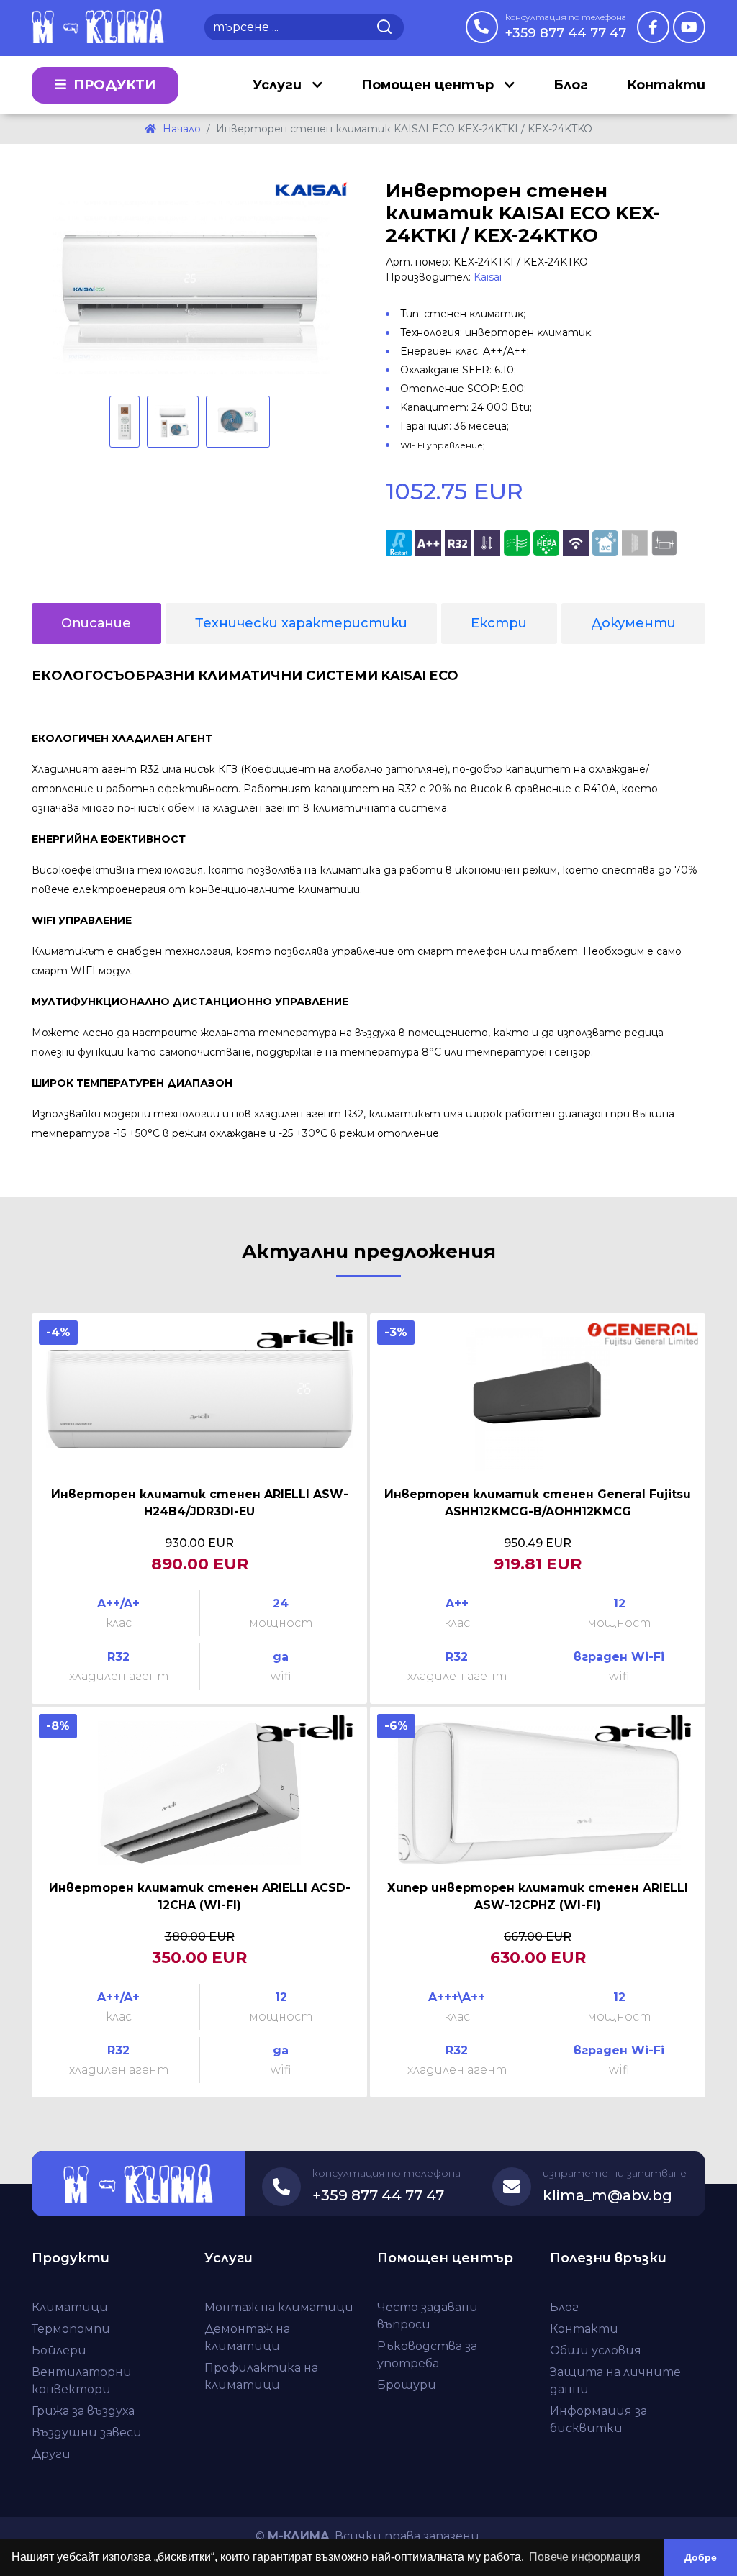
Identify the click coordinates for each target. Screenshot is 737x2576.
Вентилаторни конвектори (82, 2381)
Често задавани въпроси (428, 2316)
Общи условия (596, 2350)
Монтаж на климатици (279, 2307)
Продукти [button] (113, 85)
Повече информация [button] (585, 2557)
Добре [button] (701, 2557)
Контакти (666, 85)
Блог (571, 85)
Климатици (70, 2307)
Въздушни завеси (87, 2432)
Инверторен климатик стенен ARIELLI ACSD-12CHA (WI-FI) (200, 1896)
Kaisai (488, 277)
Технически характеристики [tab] (301, 623)
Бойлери (59, 2350)
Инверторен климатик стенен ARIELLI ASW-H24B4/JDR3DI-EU (200, 1503)
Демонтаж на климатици (247, 2337)
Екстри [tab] (499, 623)
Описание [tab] (96, 623)
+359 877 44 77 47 (566, 26)
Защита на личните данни (615, 2381)
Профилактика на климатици (261, 2376)
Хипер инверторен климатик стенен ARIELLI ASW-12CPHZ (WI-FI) (538, 1896)
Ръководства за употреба (427, 2355)
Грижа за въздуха (83, 2411)
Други (51, 2454)
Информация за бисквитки (598, 2419)
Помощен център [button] (429, 85)
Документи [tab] (633, 623)
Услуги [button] (279, 85)
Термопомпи (71, 2329)
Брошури (407, 2385)
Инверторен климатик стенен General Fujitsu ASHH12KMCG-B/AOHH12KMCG (538, 1503)
